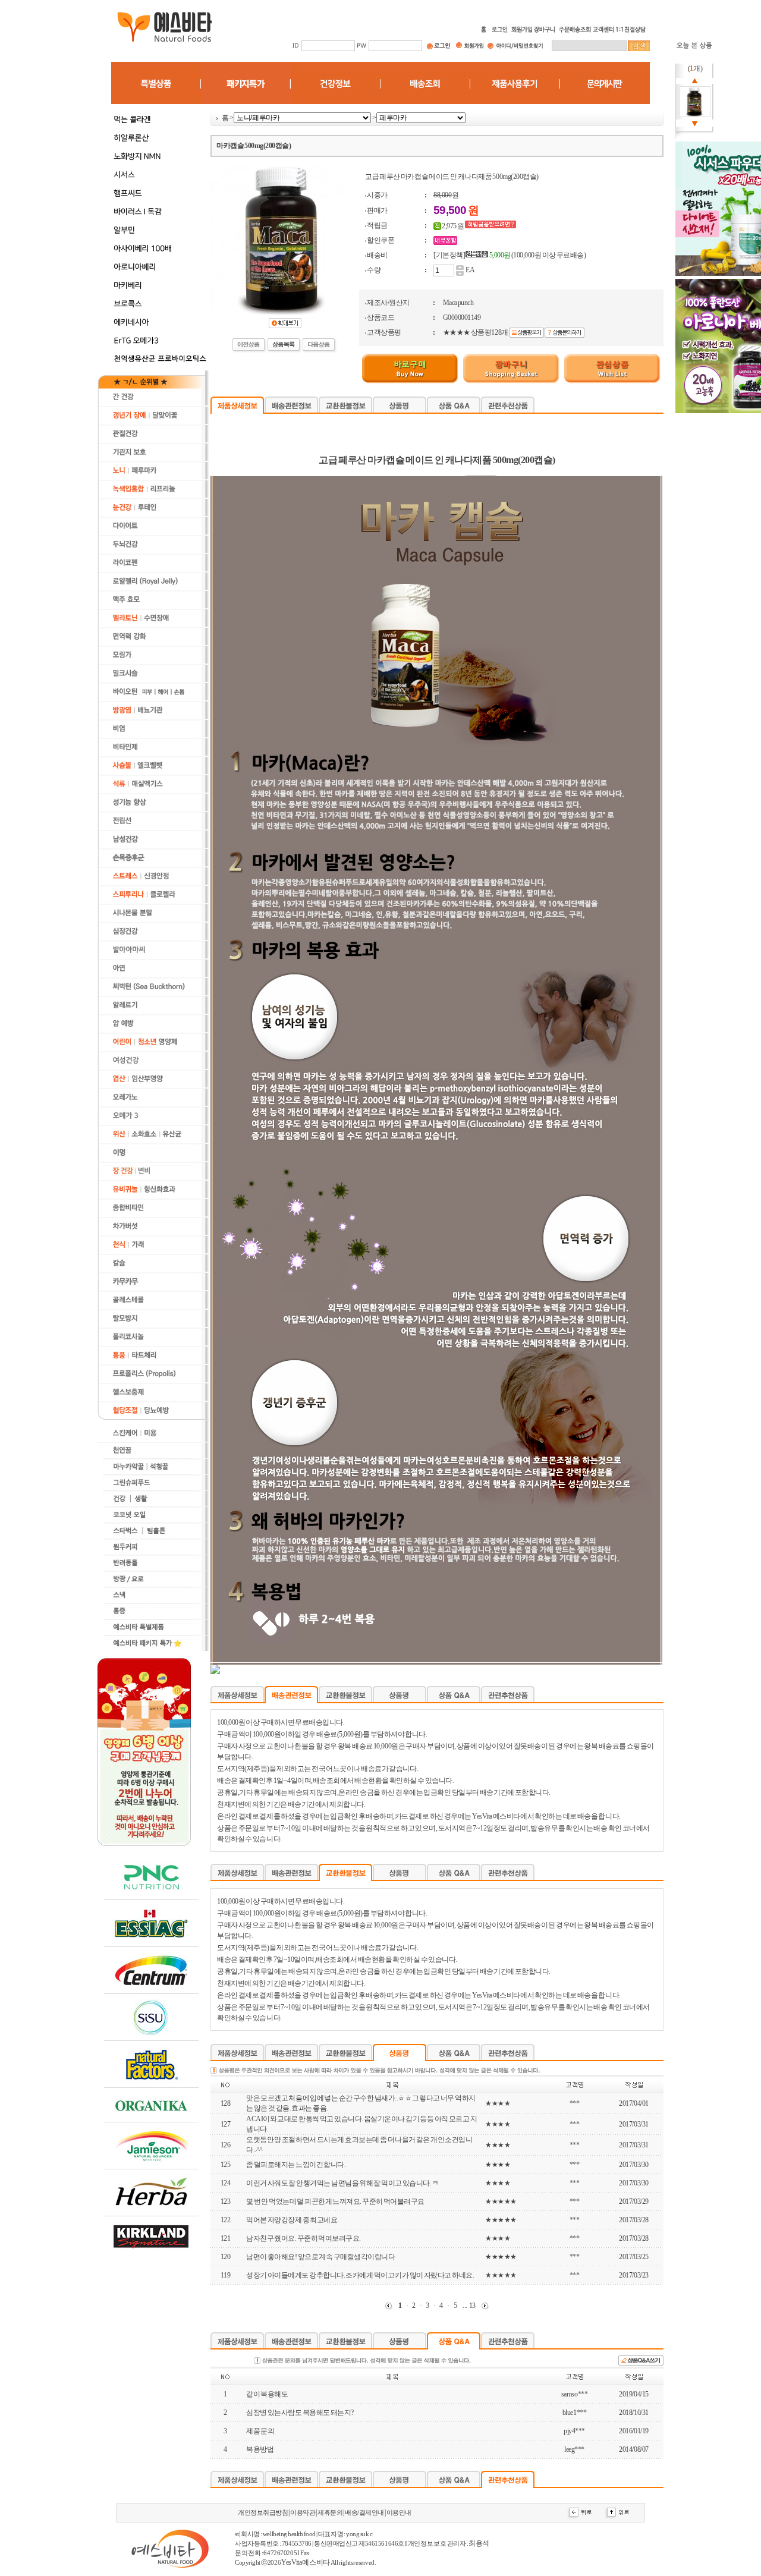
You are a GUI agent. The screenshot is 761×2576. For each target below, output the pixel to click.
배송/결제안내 (364, 2513)
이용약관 (303, 2513)
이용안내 (399, 2513)
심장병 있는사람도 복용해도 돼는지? (300, 2413)
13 (472, 2305)
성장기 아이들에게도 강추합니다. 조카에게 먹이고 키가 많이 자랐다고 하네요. (360, 2275)
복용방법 (260, 2449)
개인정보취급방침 (263, 2513)
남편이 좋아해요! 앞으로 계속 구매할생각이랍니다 (320, 2257)
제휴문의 (330, 2513)
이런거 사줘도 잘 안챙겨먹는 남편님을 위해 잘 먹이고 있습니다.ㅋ (342, 2183)
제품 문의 (260, 2431)
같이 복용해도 (267, 2394)
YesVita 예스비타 (305, 2562)
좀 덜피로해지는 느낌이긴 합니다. (296, 2165)
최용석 (479, 2543)
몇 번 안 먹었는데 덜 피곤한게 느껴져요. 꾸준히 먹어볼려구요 (335, 2201)
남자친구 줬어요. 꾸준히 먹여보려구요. (304, 2238)
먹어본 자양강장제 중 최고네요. (293, 2220)
